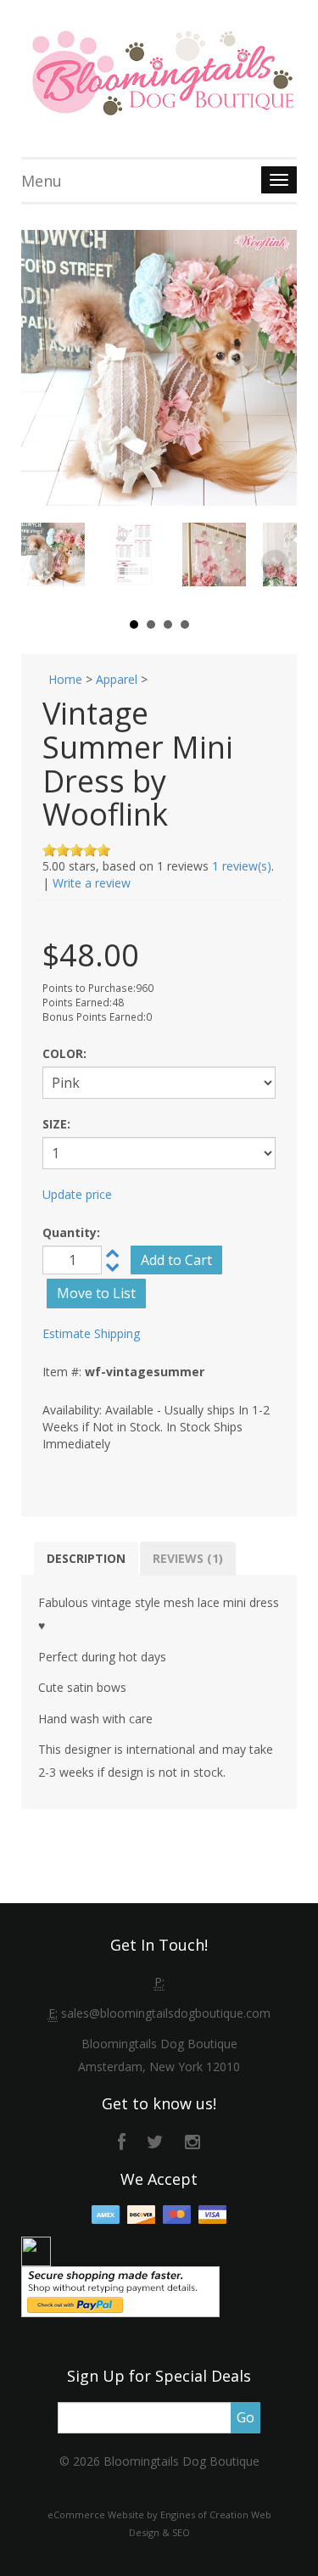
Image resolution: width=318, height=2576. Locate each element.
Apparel (117, 679)
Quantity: (71, 1232)
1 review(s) (242, 866)
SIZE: (56, 1124)
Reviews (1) (188, 1558)
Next (275, 563)
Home (65, 679)
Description (86, 1558)
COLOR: (64, 1053)
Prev (43, 563)
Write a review (92, 883)
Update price (77, 1194)
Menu (42, 181)
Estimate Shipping (91, 1333)
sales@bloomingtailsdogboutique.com (166, 2013)
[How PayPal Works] (120, 2290)
